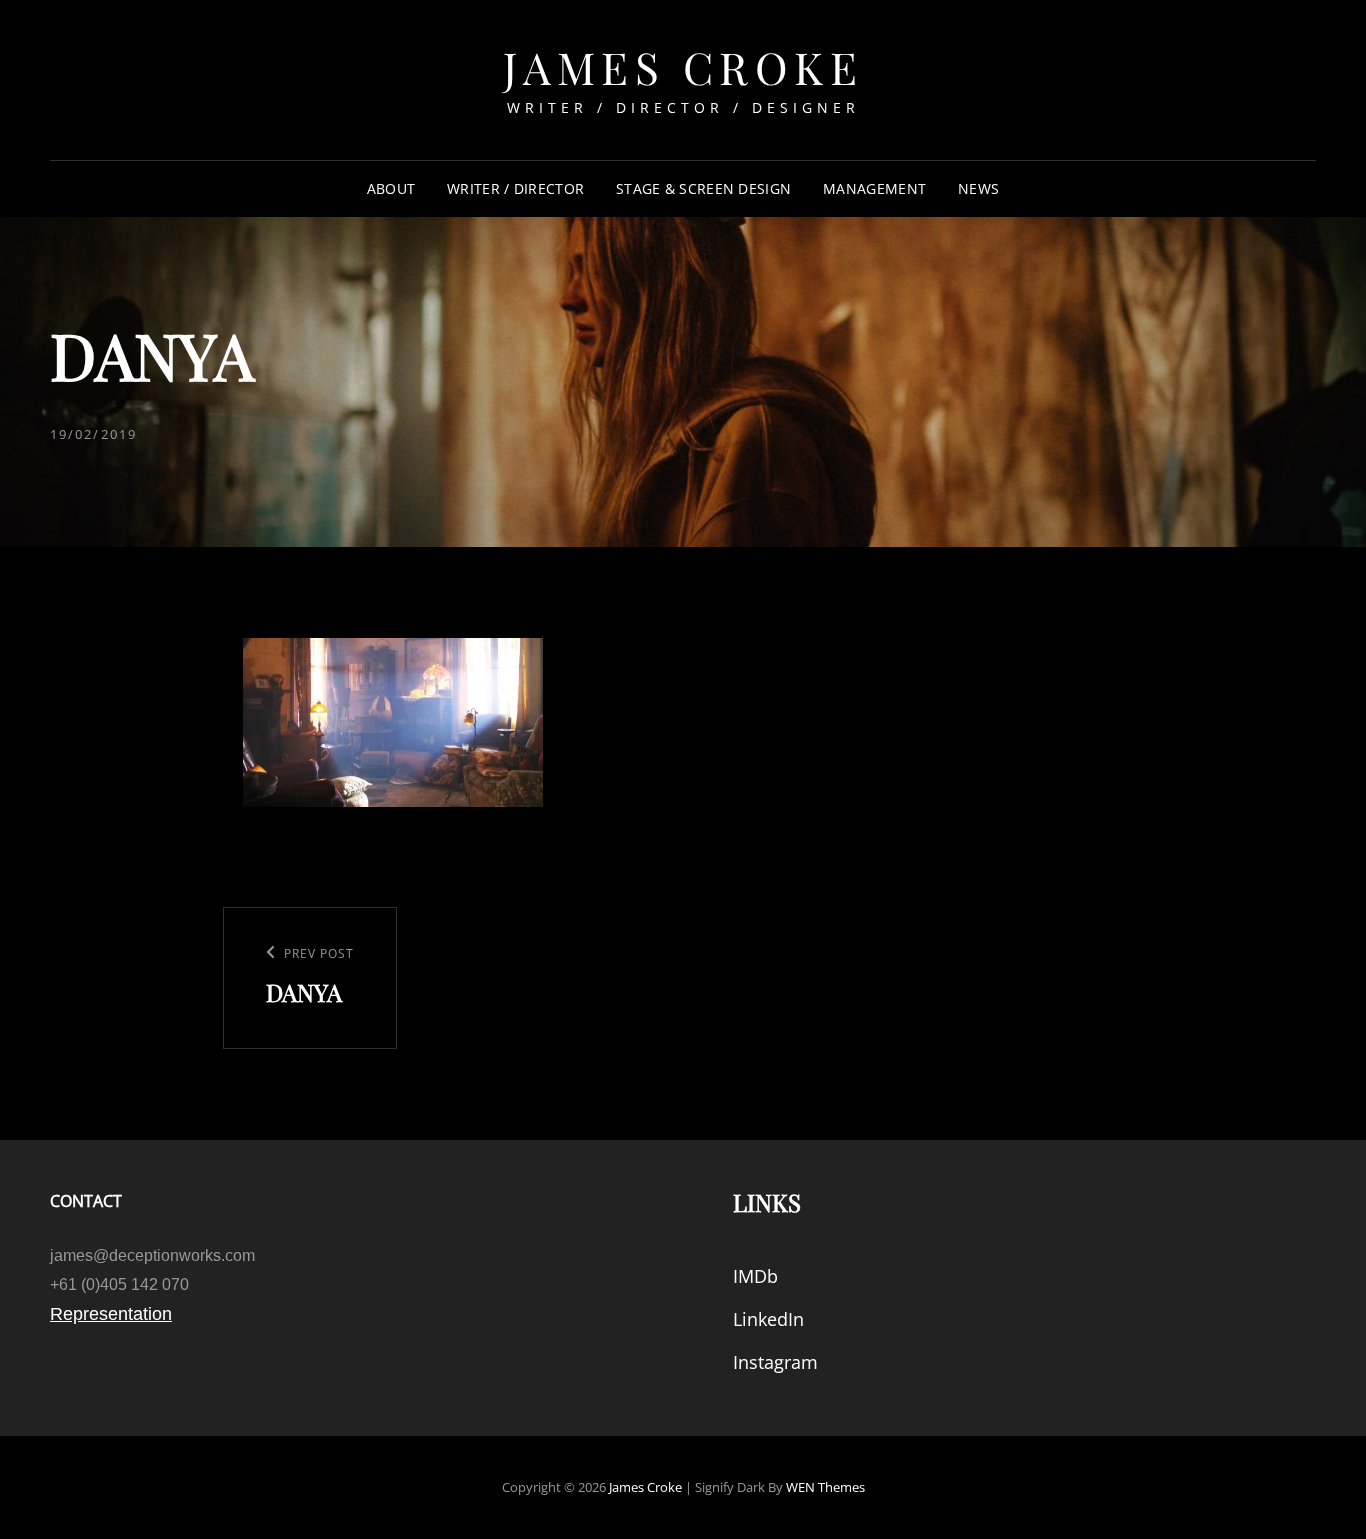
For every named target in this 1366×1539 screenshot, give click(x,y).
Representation (111, 1314)
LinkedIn (768, 1319)
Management (874, 188)
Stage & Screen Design (703, 188)
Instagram (775, 1362)
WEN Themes (825, 1487)
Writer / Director (515, 188)
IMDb (755, 1276)
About (391, 188)
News (978, 188)
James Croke (683, 66)
